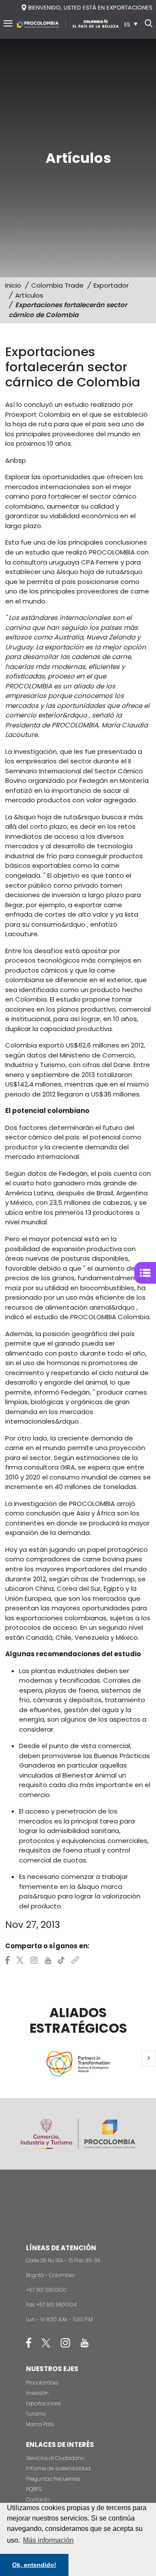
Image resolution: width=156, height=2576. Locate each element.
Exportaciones (43, 2403)
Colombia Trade (57, 285)
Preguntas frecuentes (53, 2479)
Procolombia (42, 2383)
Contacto (38, 2500)
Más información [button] (48, 2540)
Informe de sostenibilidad (58, 2468)
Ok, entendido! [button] (34, 2565)
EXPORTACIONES (130, 8)
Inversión (37, 2393)
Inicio (13, 285)
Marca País (40, 2424)
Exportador (111, 285)
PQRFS (34, 2489)
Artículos (29, 295)
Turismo (36, 2414)
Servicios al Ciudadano (55, 2458)
